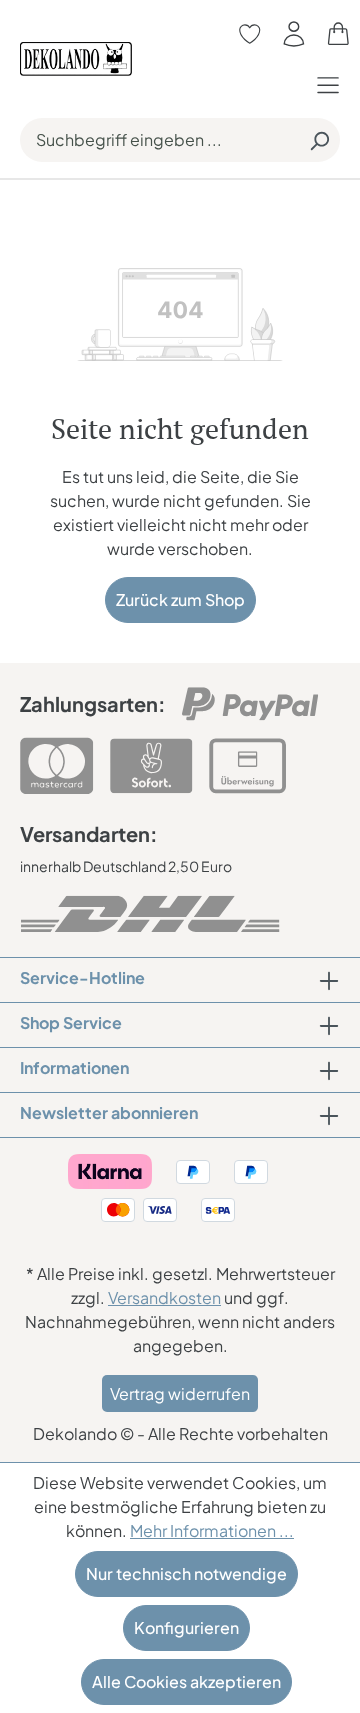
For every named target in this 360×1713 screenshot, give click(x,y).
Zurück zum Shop (180, 599)
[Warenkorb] (338, 33)
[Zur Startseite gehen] (76, 56)
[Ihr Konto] (294, 33)
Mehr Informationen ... (212, 1530)
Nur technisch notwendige (186, 1573)
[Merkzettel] (250, 33)
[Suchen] (319, 140)
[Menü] (333, 84)
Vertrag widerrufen (180, 1393)
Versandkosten (164, 1297)
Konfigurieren (186, 1627)
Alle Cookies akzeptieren (186, 1681)
